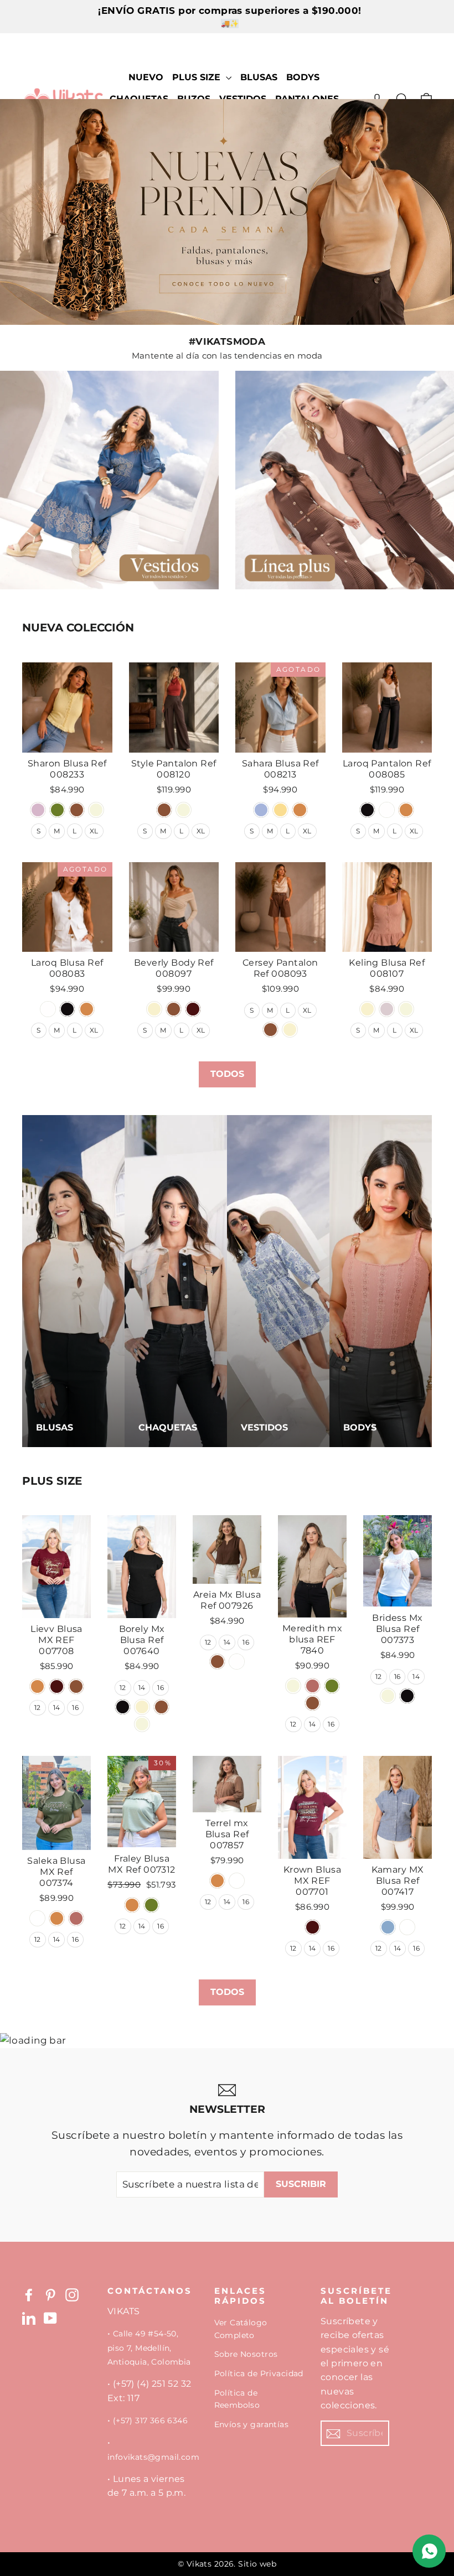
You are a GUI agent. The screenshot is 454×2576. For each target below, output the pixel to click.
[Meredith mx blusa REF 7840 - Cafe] (313, 1703)
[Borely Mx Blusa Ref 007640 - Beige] (142, 1724)
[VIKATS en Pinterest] (50, 2294)
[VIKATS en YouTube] (50, 2318)
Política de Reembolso (237, 2399)
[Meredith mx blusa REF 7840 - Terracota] (313, 1686)
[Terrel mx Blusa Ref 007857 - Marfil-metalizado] (237, 1881)
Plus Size (198, 77)
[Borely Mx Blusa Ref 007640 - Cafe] (161, 1707)
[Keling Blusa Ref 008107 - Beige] (406, 1009)
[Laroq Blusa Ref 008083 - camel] (87, 1009)
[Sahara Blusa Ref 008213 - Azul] (261, 810)
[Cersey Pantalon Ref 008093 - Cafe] (270, 1030)
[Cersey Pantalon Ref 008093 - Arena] (290, 1030)
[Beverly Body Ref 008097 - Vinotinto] (193, 1009)
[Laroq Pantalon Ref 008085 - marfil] (387, 810)
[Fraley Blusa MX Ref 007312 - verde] (151, 1905)
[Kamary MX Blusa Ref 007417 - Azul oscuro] (407, 1927)
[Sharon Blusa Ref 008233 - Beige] (96, 810)
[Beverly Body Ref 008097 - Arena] (154, 1009)
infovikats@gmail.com (153, 2457)
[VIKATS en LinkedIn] (29, 2318)
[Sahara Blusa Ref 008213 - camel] (300, 810)
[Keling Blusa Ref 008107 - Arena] (367, 1009)
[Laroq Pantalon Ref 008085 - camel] (406, 810)
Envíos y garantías (252, 2424)
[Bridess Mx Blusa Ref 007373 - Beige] (388, 1696)
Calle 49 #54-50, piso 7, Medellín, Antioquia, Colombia (149, 2348)
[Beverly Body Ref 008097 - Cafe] (174, 1009)
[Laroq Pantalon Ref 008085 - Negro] (367, 810)
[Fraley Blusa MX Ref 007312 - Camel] (132, 1905)
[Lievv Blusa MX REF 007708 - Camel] (37, 1686)
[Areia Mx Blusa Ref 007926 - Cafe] (217, 1662)
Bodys (303, 77)
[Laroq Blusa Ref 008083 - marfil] (48, 1009)
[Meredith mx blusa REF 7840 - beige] (293, 1686)
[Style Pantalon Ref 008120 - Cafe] (164, 810)
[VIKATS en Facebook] (29, 2294)
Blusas (259, 77)
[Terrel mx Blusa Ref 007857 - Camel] (217, 1881)
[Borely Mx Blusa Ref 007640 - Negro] (123, 1707)
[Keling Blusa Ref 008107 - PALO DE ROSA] (387, 1009)
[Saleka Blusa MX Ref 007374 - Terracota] (76, 1918)
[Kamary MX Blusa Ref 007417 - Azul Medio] (388, 1927)
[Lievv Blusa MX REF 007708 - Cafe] (76, 1686)
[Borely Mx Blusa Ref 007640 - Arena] (142, 1707)
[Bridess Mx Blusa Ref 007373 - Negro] (407, 1696)
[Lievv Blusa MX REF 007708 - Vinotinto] (57, 1686)
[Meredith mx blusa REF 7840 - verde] (332, 1686)
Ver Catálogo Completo (241, 2329)
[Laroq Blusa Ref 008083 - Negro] (67, 1009)
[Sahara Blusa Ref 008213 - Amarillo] (280, 810)
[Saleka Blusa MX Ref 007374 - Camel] (57, 1918)
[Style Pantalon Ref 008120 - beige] (184, 810)
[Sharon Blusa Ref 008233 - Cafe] (77, 810)
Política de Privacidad (259, 2373)
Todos (227, 1074)
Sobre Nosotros (246, 2354)
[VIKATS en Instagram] (72, 2294)
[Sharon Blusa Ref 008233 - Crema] (38, 810)
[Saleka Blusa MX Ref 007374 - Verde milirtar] (37, 1918)
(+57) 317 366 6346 (150, 2420)
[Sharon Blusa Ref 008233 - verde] (57, 810)
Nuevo (146, 77)
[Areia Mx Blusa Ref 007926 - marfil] (237, 1662)
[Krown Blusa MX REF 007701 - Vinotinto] (313, 1927)
